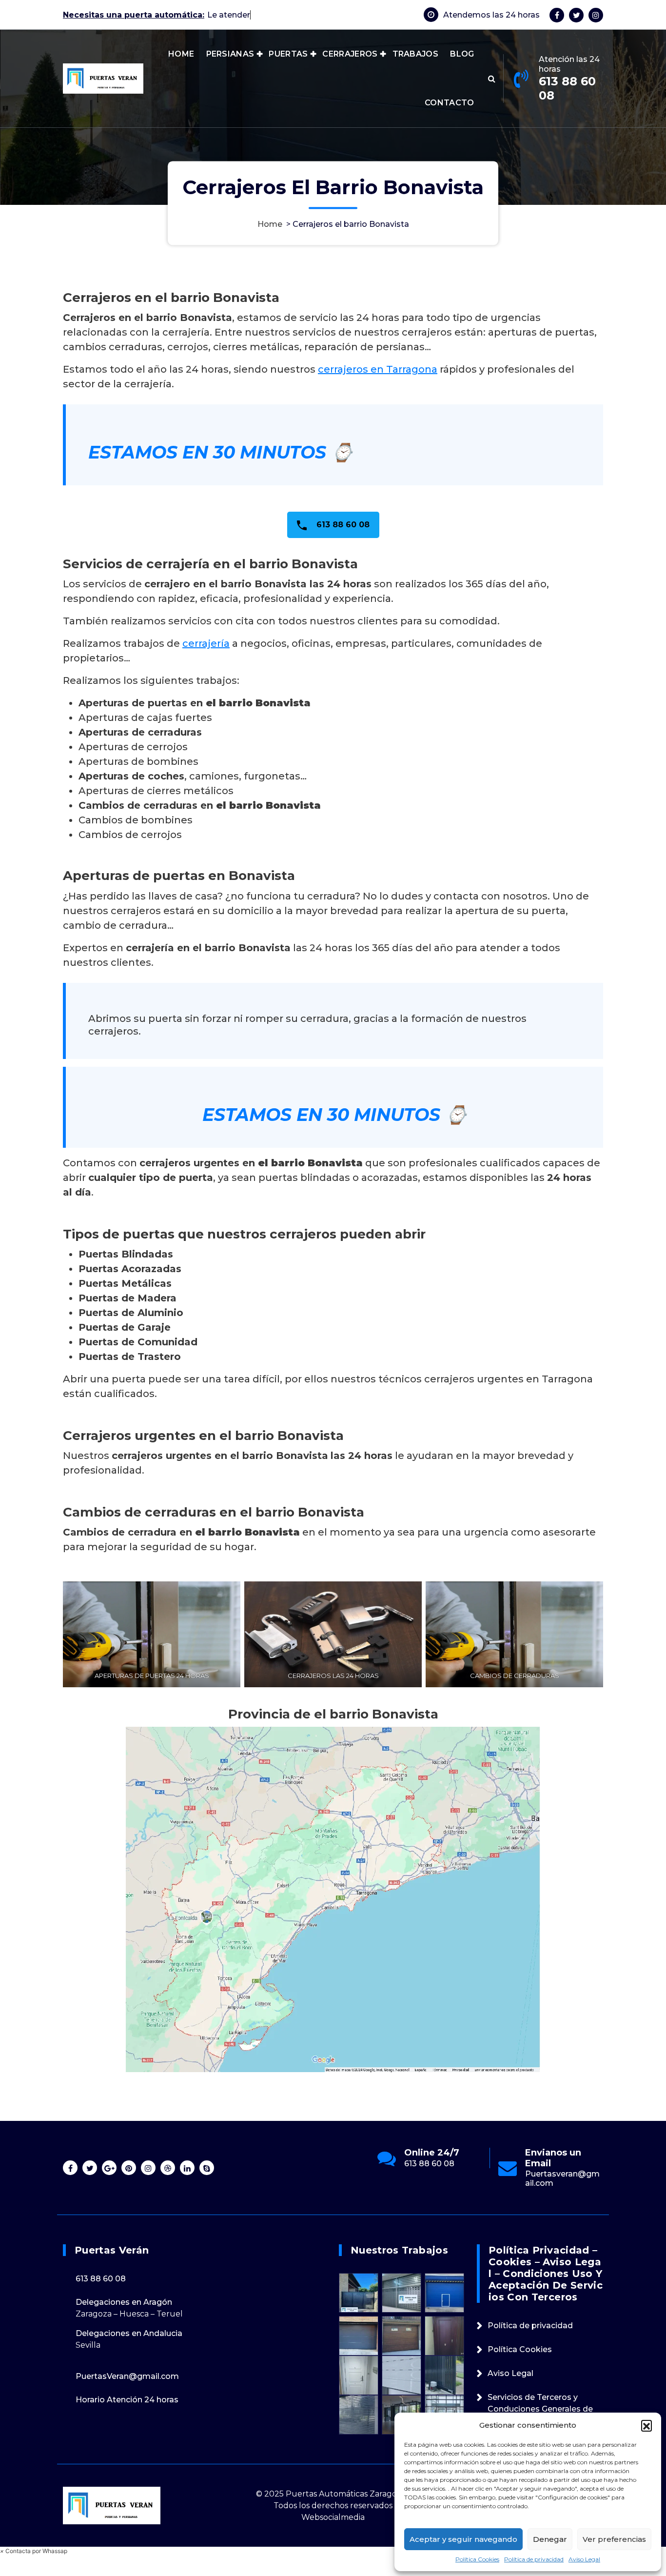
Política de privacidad (534, 2559)
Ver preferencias (614, 2539)
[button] (646, 2425)
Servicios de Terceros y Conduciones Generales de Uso (540, 2409)
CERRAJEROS (350, 54)
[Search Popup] (492, 79)
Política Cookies (477, 2559)
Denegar (550, 2539)
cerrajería (206, 643)
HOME (181, 54)
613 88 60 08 (567, 88)
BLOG (462, 54)
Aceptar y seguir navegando (463, 2539)
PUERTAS (288, 54)
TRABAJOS (415, 54)
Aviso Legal (584, 2559)
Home (270, 224)
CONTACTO (449, 103)
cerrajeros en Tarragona (378, 369)
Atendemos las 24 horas (491, 15)
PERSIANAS (230, 54)
